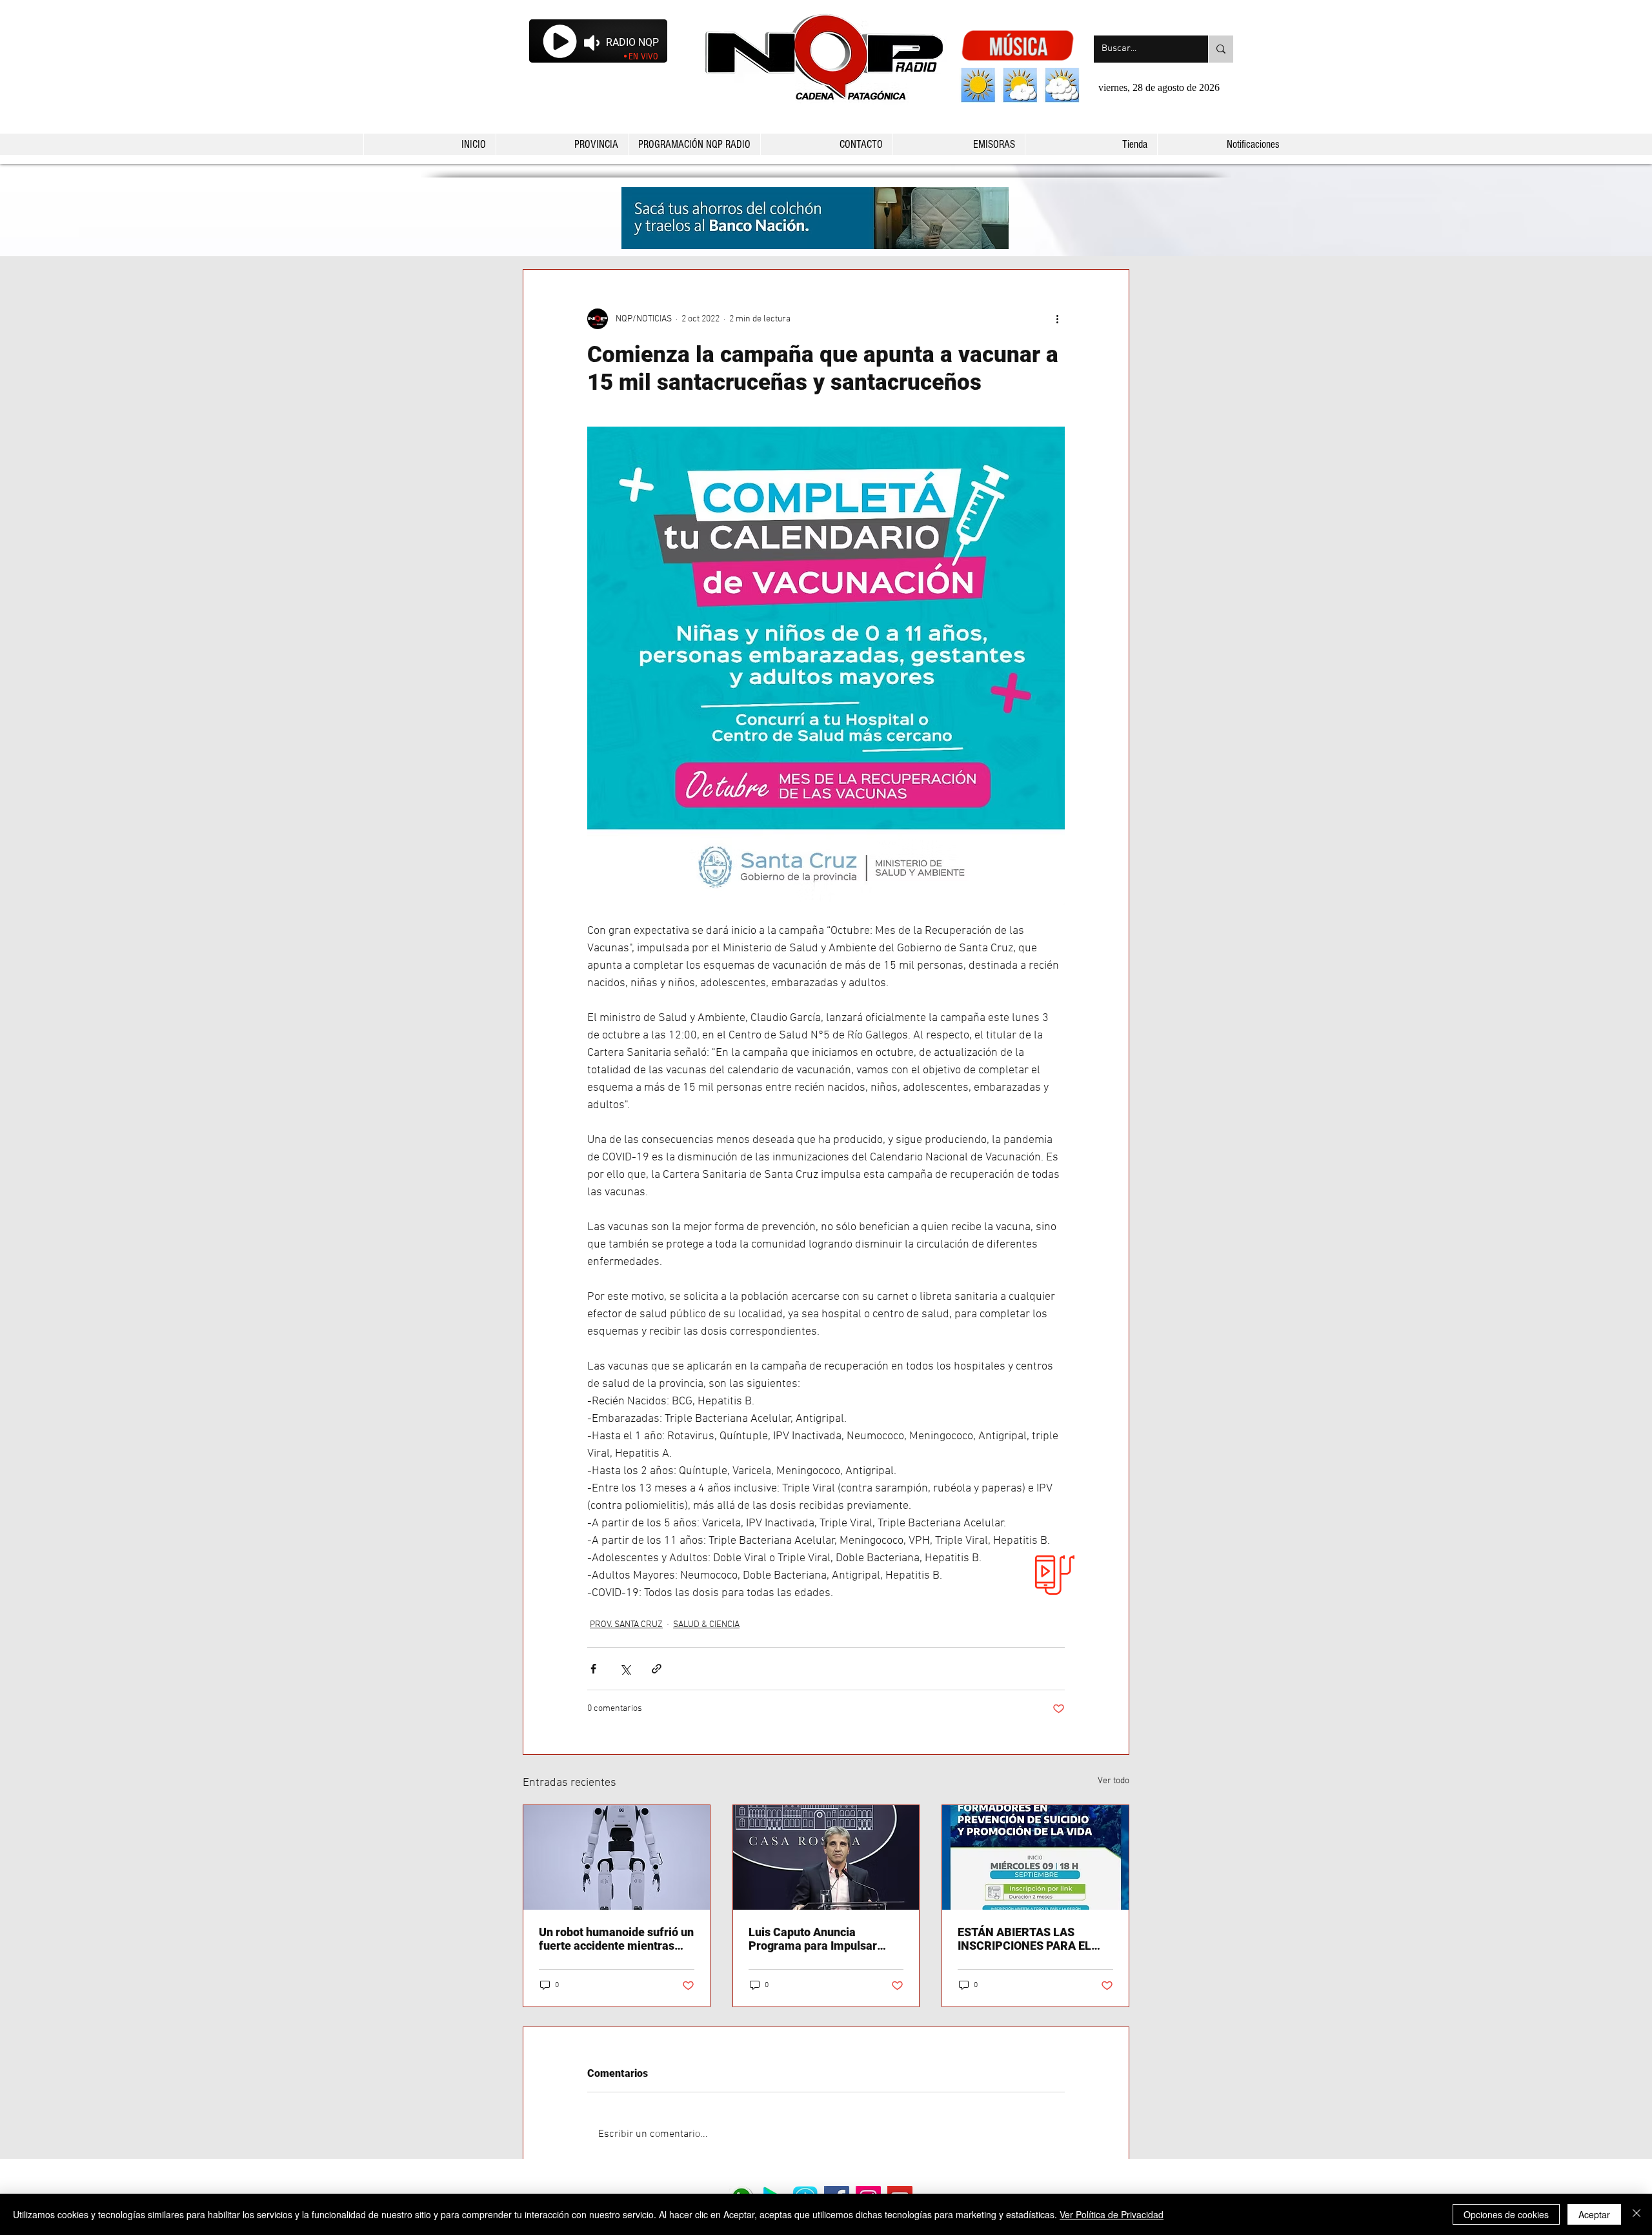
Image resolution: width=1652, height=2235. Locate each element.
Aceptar (1594, 2214)
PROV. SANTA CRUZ (626, 1625)
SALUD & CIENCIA (706, 1625)
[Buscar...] (1221, 49)
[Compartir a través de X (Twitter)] (625, 1669)
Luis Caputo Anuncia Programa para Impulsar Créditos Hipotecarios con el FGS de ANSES (822, 1939)
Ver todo (1113, 1781)
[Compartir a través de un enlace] (657, 1669)
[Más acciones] (1057, 319)
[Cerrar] (1637, 2214)
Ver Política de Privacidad (1112, 2214)
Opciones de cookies (1506, 2214)
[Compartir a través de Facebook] (593, 1669)
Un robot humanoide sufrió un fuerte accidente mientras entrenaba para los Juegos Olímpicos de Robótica (616, 1939)
